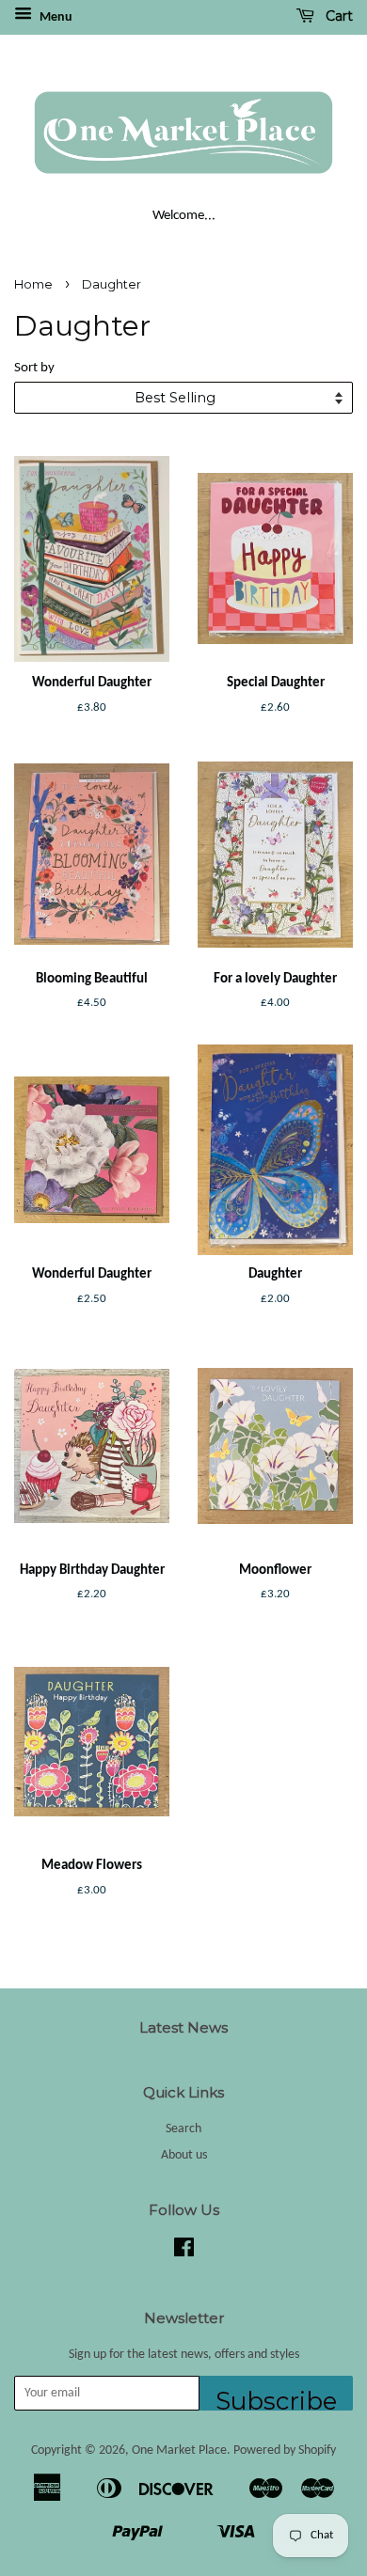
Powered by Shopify (285, 2450)
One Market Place (179, 2450)
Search (183, 2129)
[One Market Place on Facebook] (184, 2252)
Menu (55, 17)
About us (184, 2155)
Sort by (34, 368)
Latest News (183, 2027)
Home (33, 284)
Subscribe (276, 2398)
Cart (337, 16)
